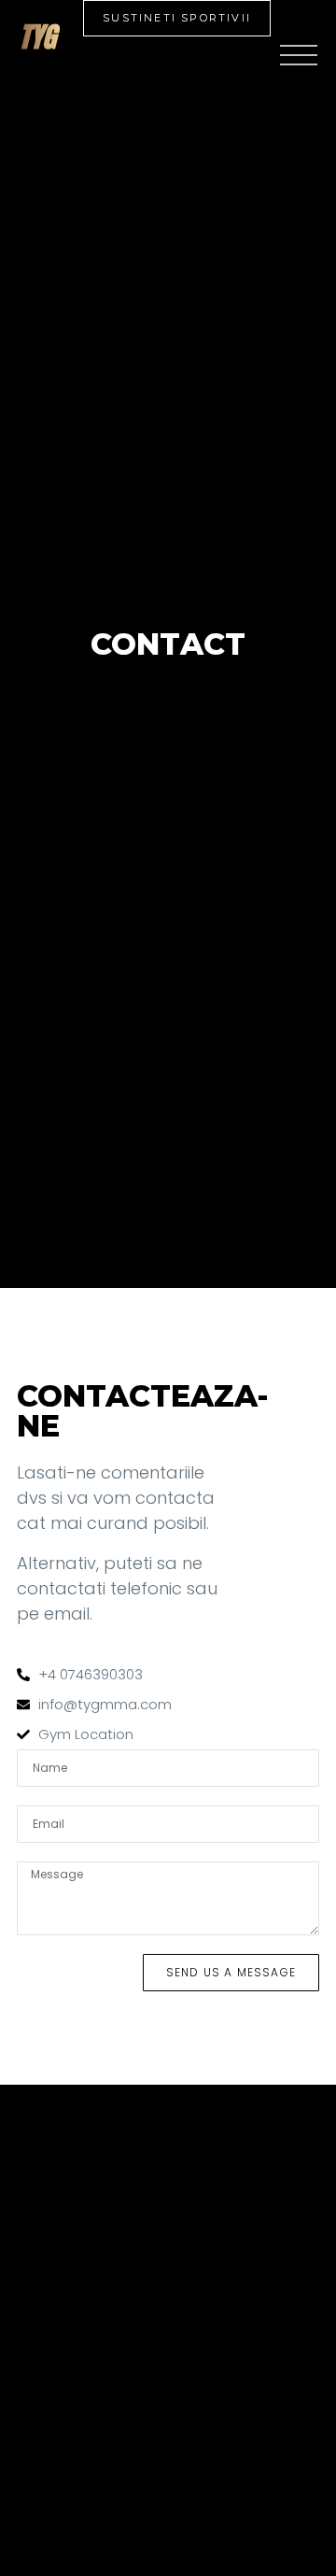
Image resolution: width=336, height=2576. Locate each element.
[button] (177, 18)
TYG (37, 37)
